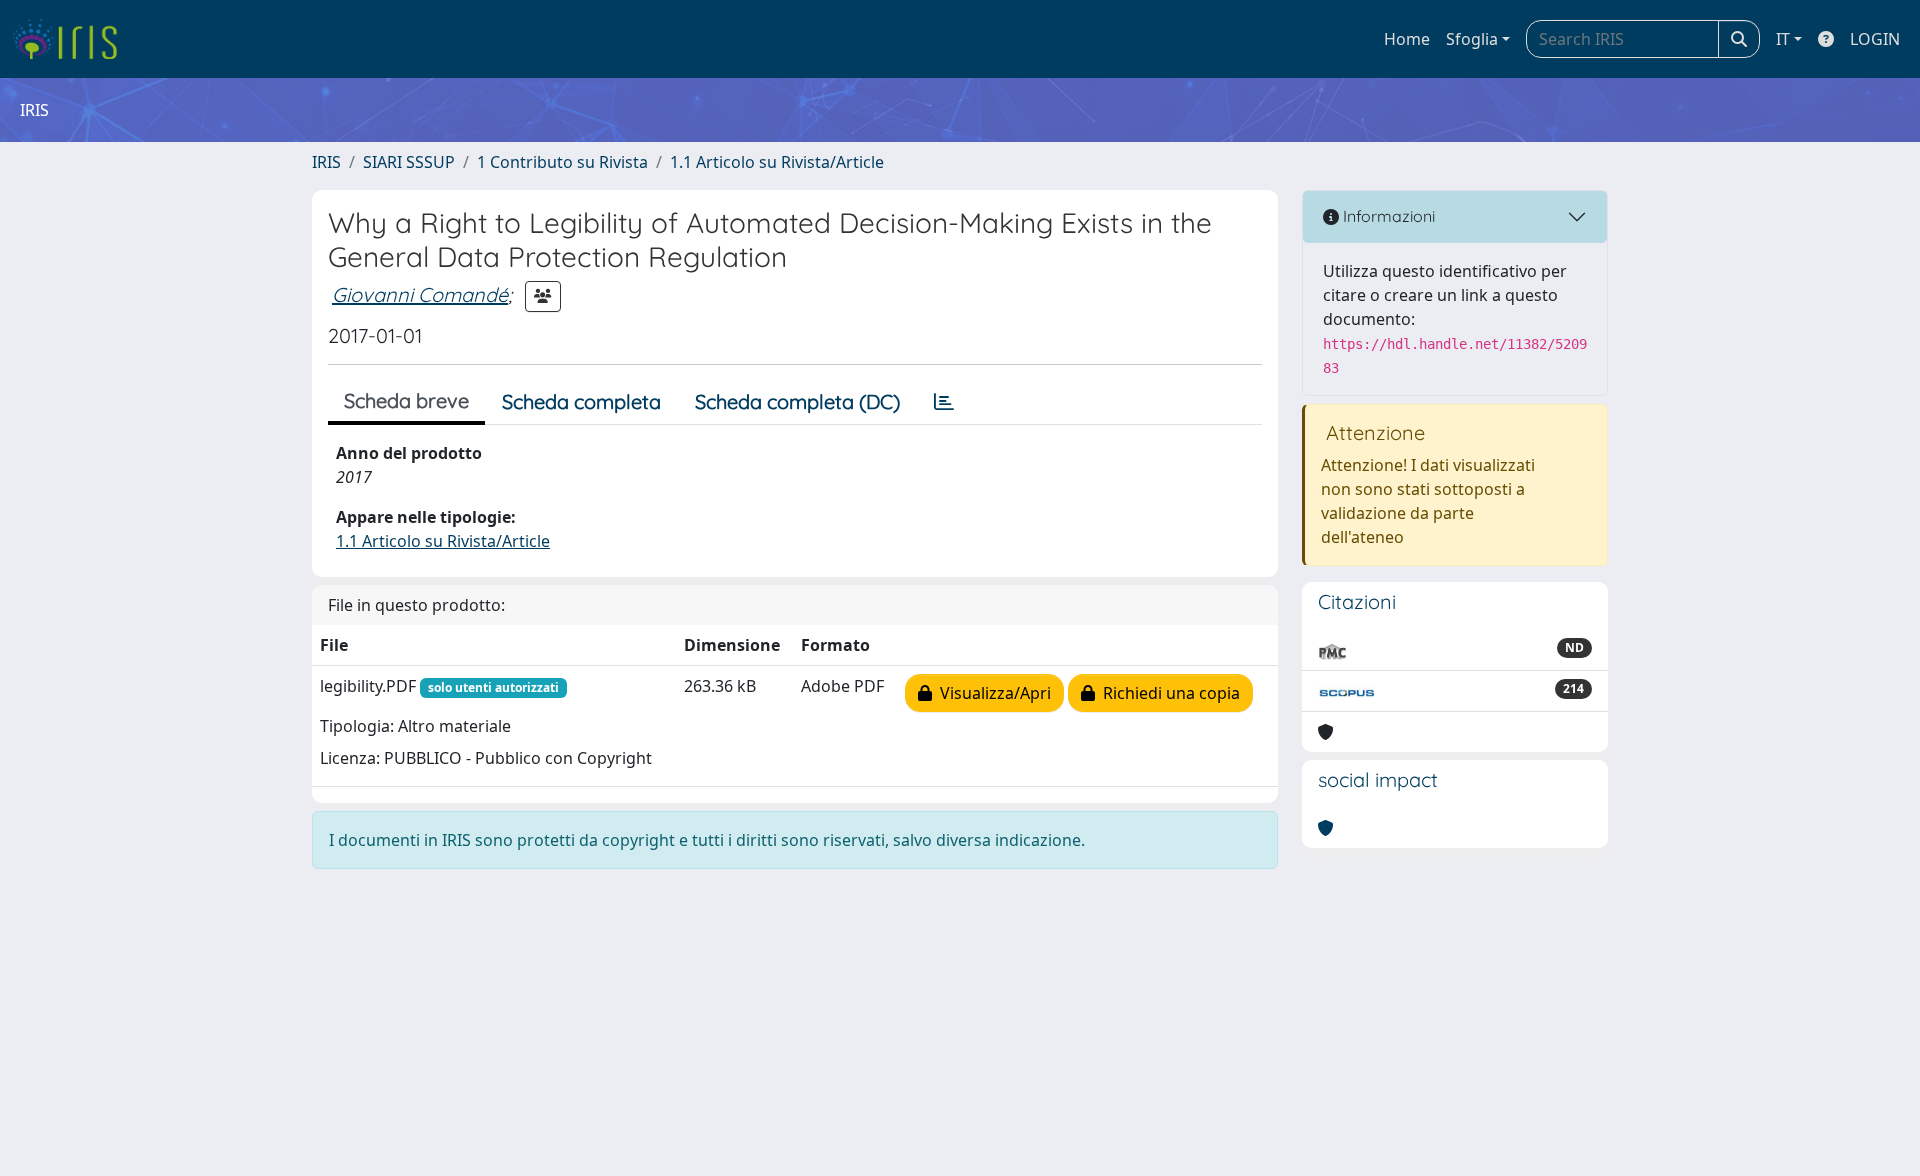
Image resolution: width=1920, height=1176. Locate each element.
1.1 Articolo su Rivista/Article (777, 162)
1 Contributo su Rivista (562, 162)
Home (1407, 39)
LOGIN (1875, 39)
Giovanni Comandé (420, 294)
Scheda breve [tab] (406, 400)
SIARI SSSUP (409, 162)
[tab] (944, 402)
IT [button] (1783, 39)
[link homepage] (72, 39)
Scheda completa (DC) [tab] (797, 401)
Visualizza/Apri (991, 693)
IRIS (326, 162)
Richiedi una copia (1167, 693)
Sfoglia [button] (1472, 39)
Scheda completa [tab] (581, 401)
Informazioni (1387, 216)
